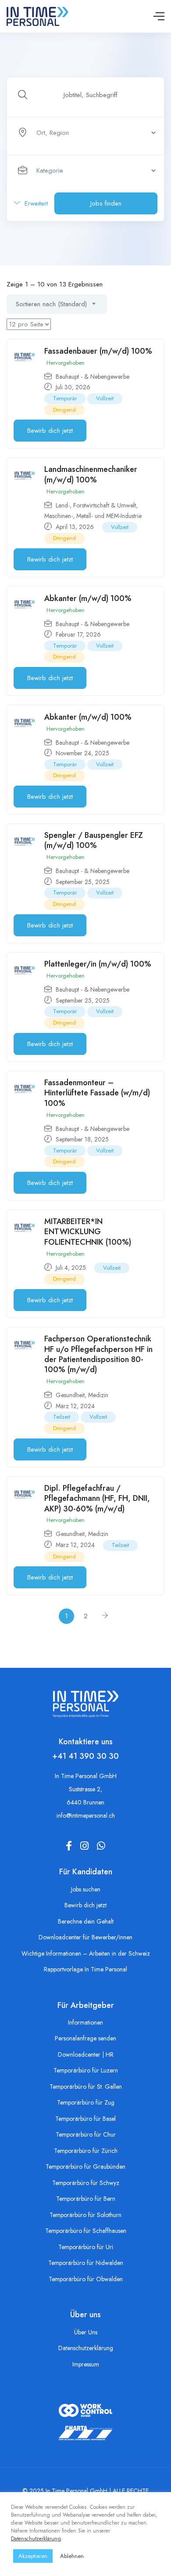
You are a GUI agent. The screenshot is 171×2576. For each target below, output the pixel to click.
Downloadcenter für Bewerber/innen (85, 1937)
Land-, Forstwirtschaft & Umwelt (96, 505)
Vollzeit (105, 398)
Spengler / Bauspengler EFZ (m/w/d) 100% (94, 840)
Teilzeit (62, 1417)
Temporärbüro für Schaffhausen (86, 2231)
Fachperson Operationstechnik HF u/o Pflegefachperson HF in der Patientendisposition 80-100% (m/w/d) (98, 1354)
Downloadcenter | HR (86, 2054)
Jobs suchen (86, 1889)
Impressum (86, 2364)
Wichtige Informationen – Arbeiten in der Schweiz (86, 1953)
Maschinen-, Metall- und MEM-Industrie (93, 516)
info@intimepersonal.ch (86, 1815)
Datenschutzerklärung (86, 2348)
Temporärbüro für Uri (86, 2247)
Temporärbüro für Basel (85, 2119)
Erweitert (35, 203)
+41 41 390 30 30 (85, 1756)
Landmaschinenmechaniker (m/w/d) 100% (91, 474)
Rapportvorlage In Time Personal (85, 1969)
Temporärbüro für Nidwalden (86, 2263)
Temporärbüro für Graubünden (85, 2167)
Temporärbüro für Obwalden (86, 2279)
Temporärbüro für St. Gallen (86, 2087)
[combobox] (57, 304)
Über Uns (86, 2332)
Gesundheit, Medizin (82, 1395)
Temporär (65, 398)
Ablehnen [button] (72, 2556)
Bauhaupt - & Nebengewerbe (93, 377)
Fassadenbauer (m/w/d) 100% (98, 351)
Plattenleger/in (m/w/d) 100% (98, 964)
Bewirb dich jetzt (50, 431)
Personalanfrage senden (85, 2038)
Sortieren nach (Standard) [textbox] (51, 304)
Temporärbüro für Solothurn (85, 2215)
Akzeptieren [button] (33, 2556)
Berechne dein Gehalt (86, 1921)
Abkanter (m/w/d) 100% (88, 598)
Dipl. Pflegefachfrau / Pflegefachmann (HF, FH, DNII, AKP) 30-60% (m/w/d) (97, 1498)
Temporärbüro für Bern (86, 2199)
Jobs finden (106, 203)
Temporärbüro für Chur (86, 2134)
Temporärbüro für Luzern (86, 2070)
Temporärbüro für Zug (86, 2102)
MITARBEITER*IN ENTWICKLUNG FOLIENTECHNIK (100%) (88, 1232)
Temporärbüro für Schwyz (86, 2183)
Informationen (85, 2022)
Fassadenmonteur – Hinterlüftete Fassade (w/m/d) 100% (97, 1093)
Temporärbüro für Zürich (86, 2151)
